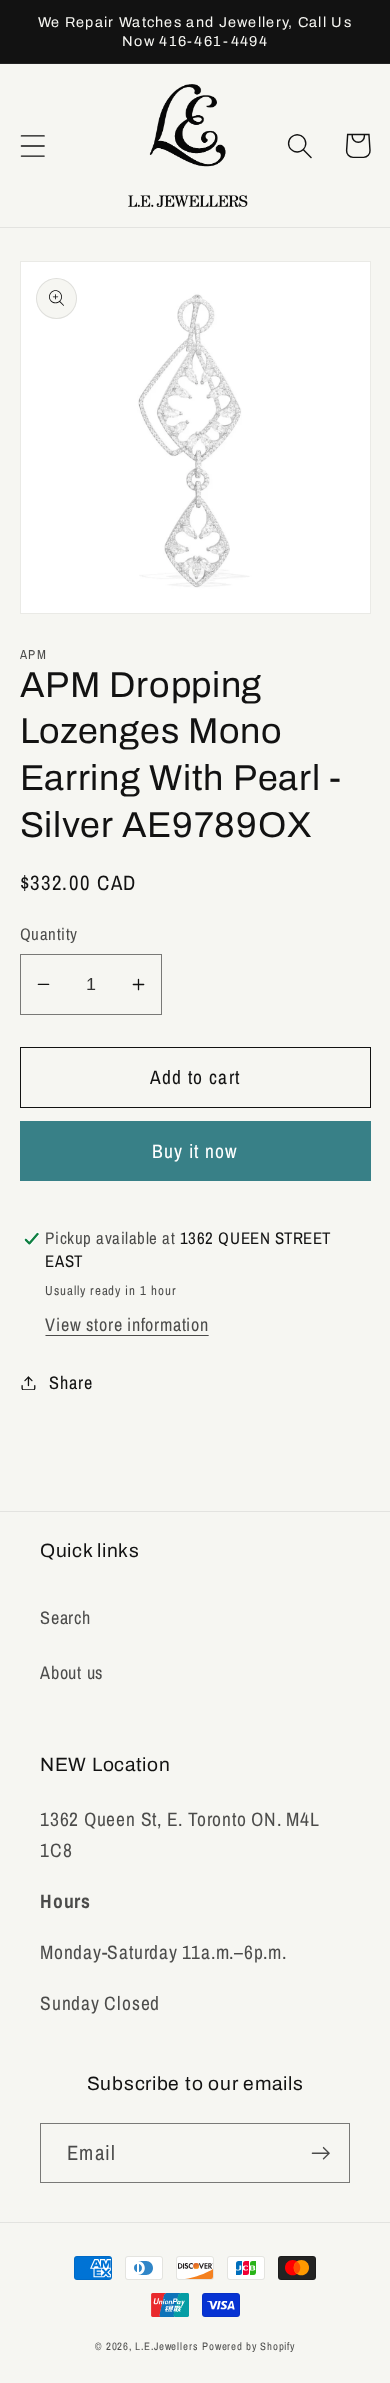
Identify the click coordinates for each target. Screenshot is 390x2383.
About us (71, 1672)
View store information (126, 1324)
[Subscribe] (320, 2153)
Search (65, 1617)
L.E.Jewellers (166, 2346)
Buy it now (195, 1151)
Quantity (49, 934)
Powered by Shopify (248, 2346)
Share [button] (70, 1382)
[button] (32, 145)
